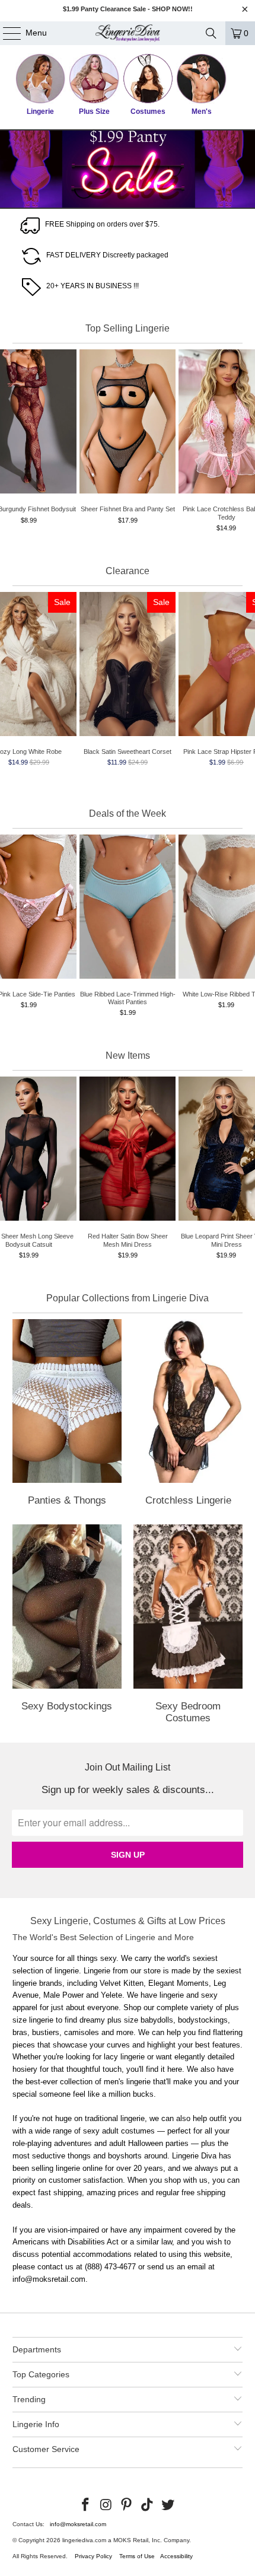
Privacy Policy (93, 2556)
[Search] (211, 33)
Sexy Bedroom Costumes (188, 1626)
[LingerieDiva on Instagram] (106, 2505)
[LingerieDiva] (128, 33)
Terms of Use (137, 2556)
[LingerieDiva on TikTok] (148, 2505)
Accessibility (176, 2556)
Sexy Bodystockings (67, 1626)
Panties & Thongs (67, 1415)
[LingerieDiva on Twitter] (168, 2505)
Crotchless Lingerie (188, 1415)
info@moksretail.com (78, 2524)
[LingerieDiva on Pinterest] (127, 2505)
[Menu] (6, 33)
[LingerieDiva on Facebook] (86, 2505)
